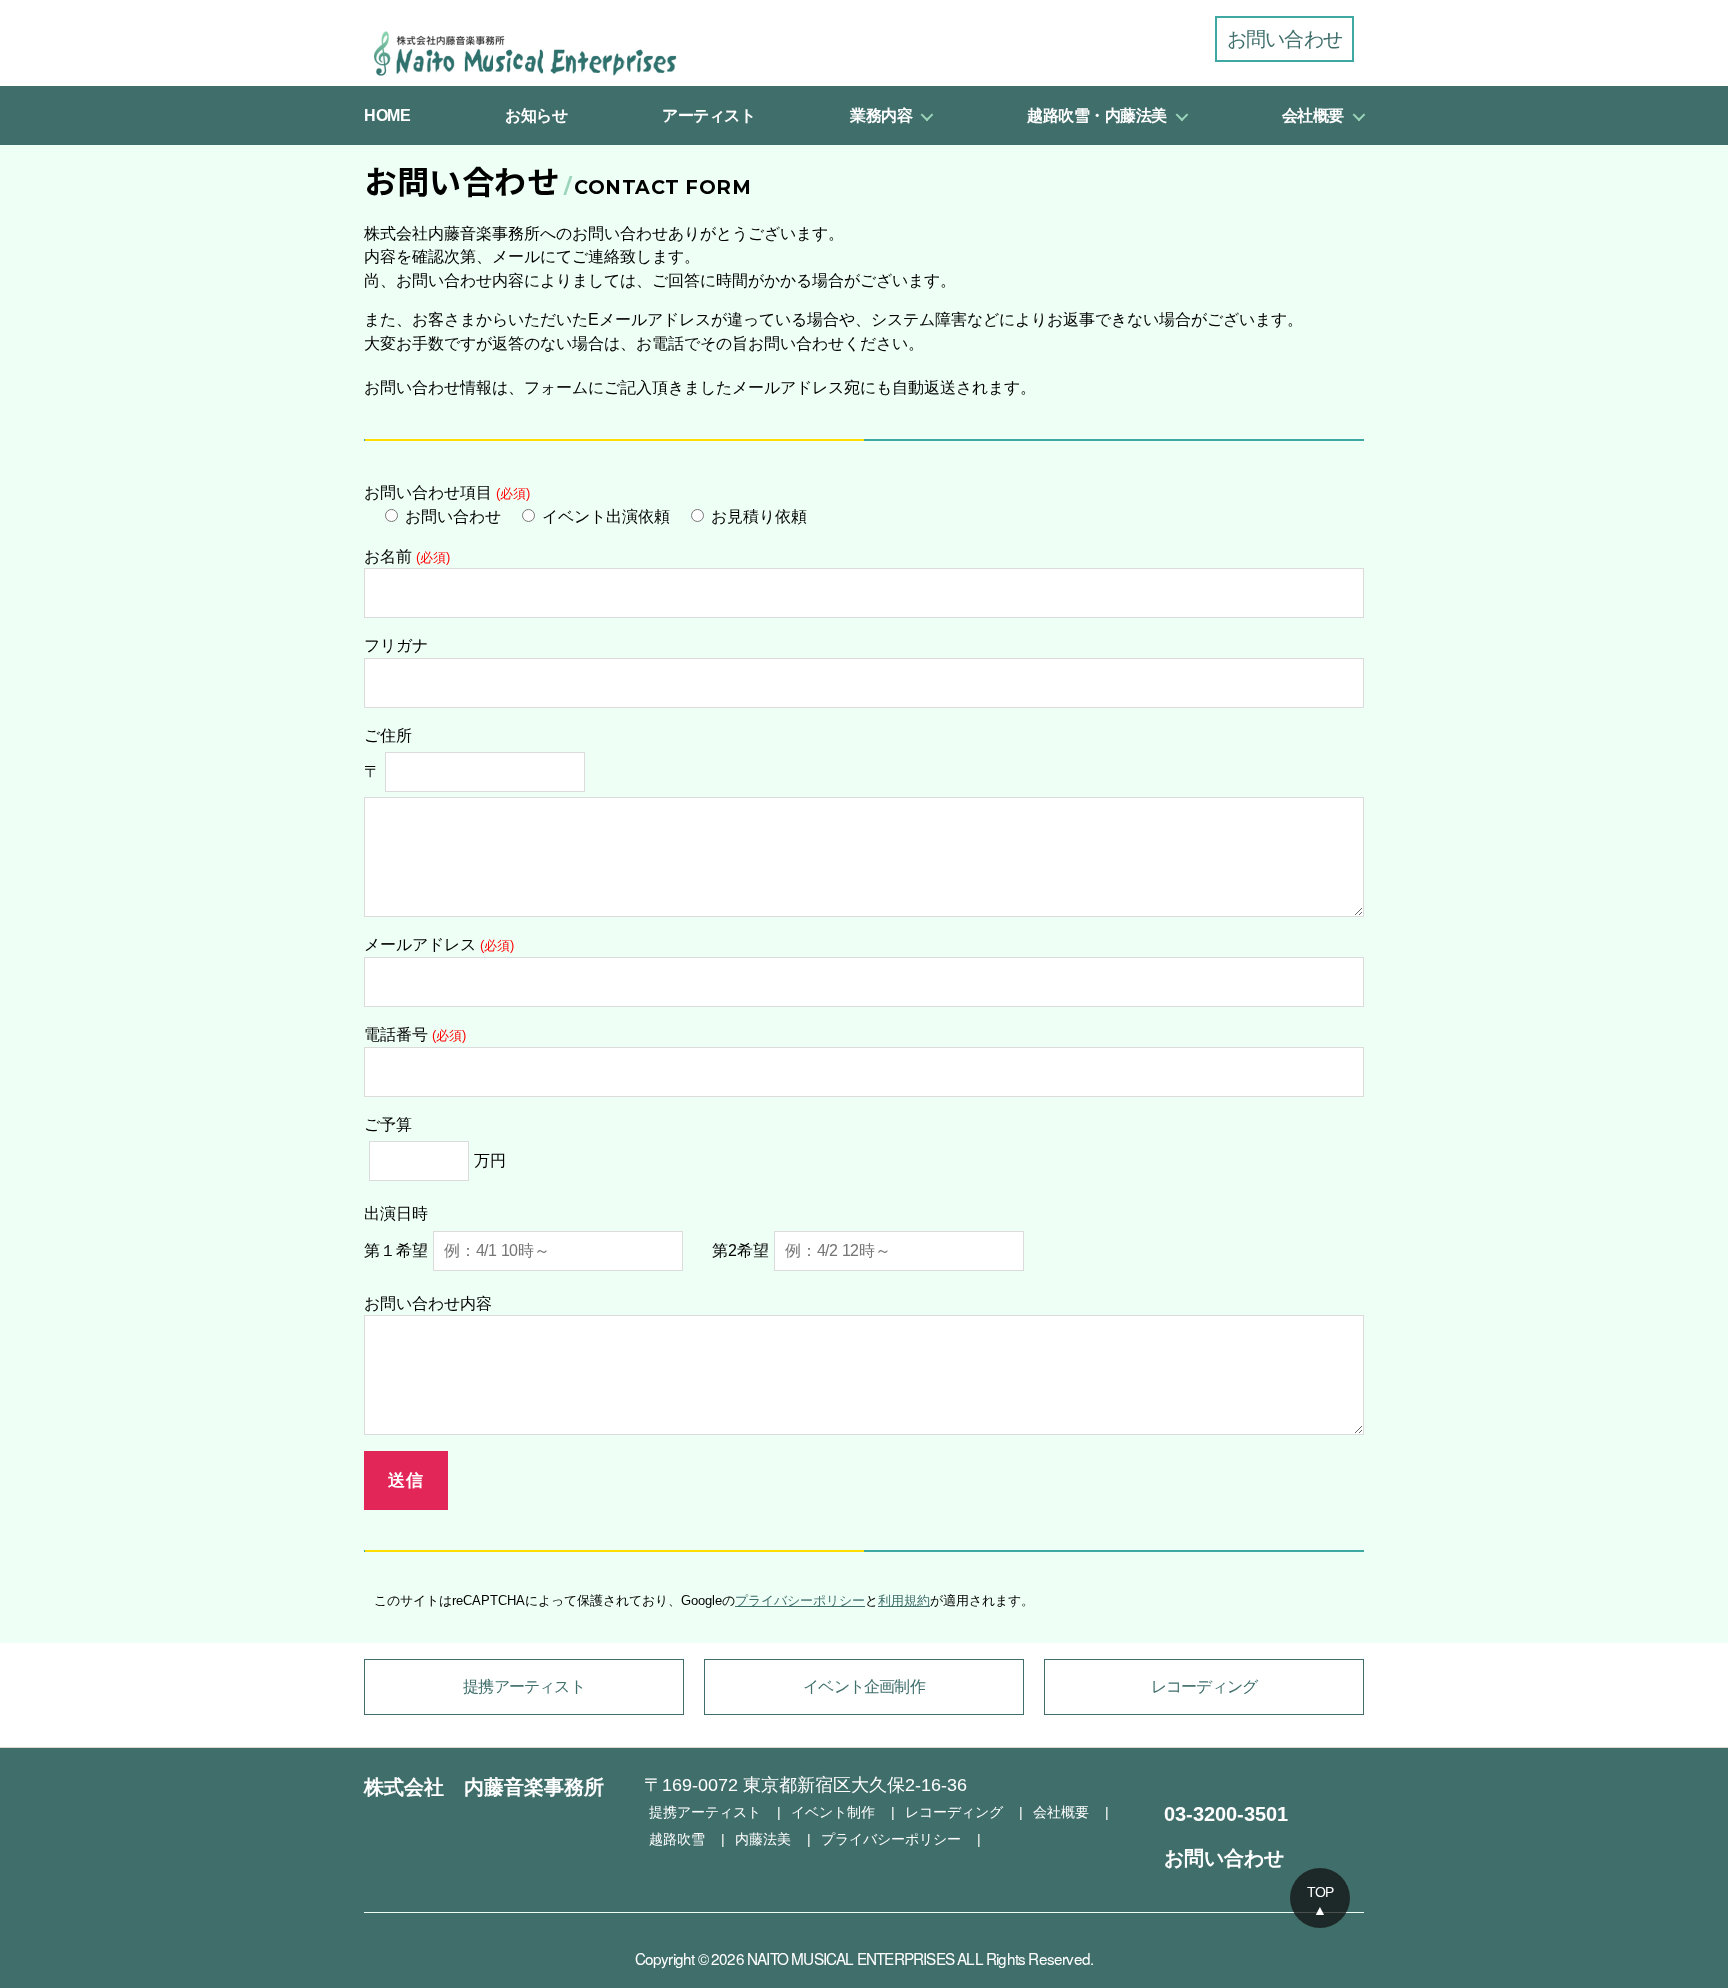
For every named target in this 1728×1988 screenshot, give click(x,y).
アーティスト (708, 115)
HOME (387, 115)
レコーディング (1204, 1686)
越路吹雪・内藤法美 (1097, 115)
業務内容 (881, 115)
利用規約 (904, 1600)
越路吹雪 (677, 1839)
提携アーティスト (524, 1686)
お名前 (407, 556)
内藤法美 (763, 1839)
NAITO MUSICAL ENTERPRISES (850, 1958)
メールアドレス (439, 944)
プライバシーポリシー (800, 1600)
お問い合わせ (1284, 39)
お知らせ (536, 115)
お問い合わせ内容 (428, 1303)
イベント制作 (833, 1812)
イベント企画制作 (864, 1686)
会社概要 (1313, 115)
